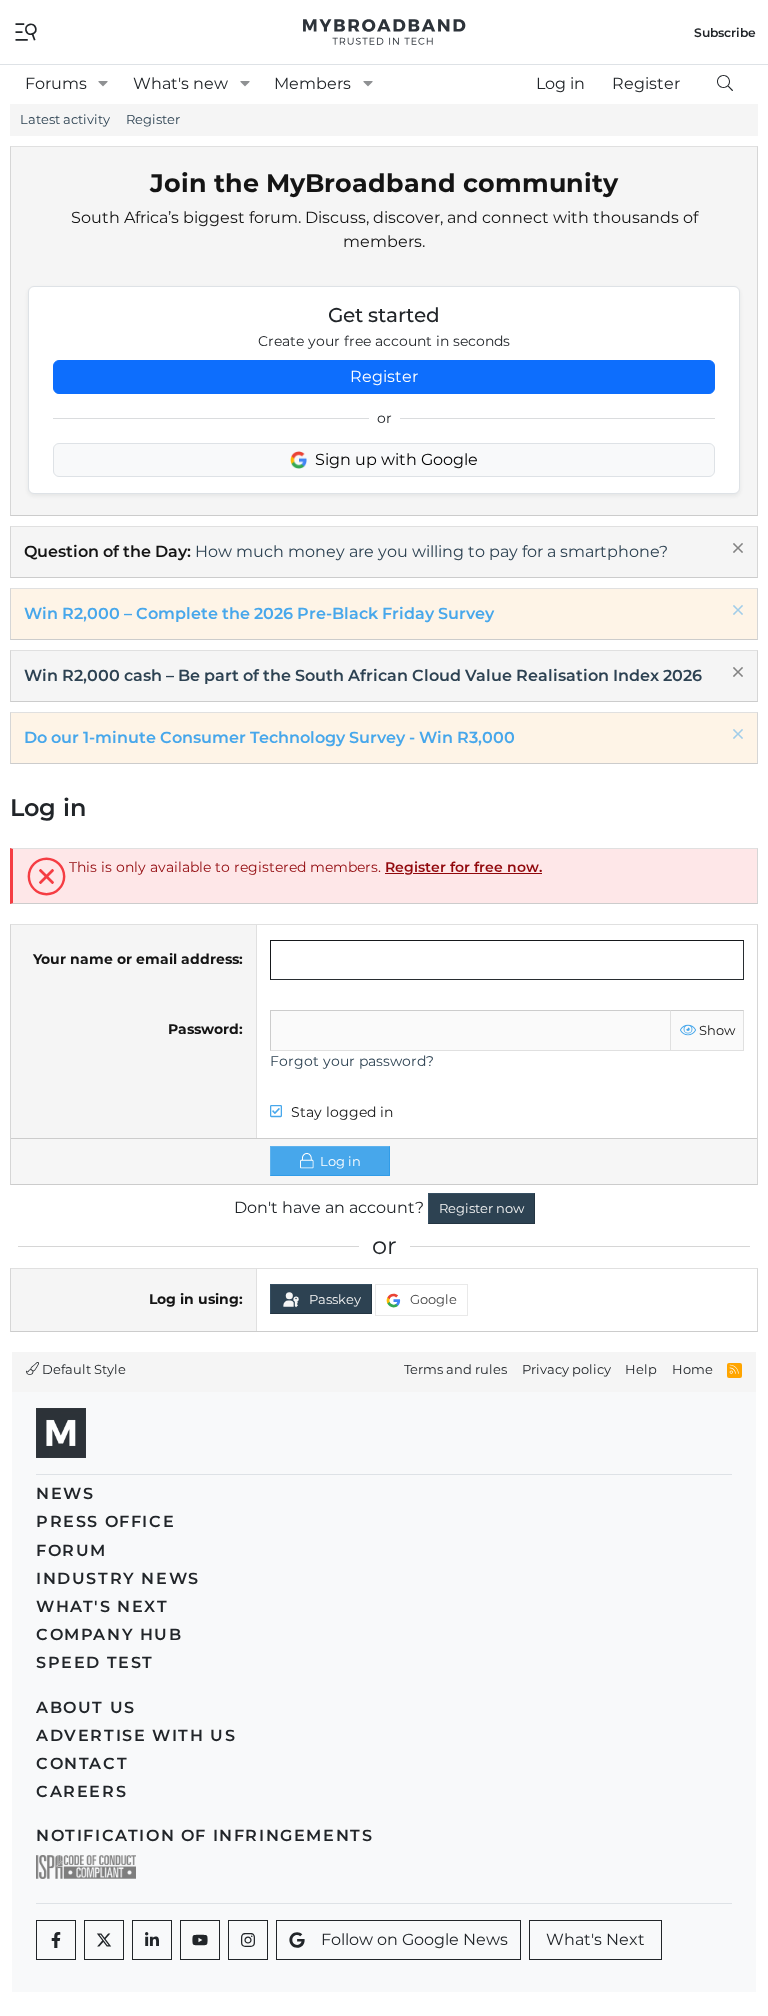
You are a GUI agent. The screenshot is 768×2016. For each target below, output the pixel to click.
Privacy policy (566, 1369)
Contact (82, 1763)
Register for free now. (463, 867)
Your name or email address (136, 959)
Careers (81, 1791)
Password (203, 1029)
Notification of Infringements (204, 1835)
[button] (103, 84)
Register (153, 119)
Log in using (194, 1299)
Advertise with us (136, 1735)
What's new (180, 83)
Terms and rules (455, 1369)
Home (692, 1369)
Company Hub (109, 1634)
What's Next (102, 1606)
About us (86, 1707)
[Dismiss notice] (735, 550)
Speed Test (95, 1662)
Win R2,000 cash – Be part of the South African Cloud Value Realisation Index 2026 (363, 675)
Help (641, 1369)
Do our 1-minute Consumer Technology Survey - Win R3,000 (269, 737)
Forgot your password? (352, 1061)
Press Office (105, 1521)
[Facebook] (56, 1940)
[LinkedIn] (152, 1940)
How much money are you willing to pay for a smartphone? (431, 551)
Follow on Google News (414, 1939)
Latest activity (65, 119)
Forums (56, 83)
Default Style (82, 1369)
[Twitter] (104, 1940)
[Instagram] (248, 1940)
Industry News (118, 1578)
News (65, 1493)
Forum (71, 1550)
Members (312, 83)
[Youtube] (200, 1940)
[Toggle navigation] (26, 30)
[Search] (724, 84)
